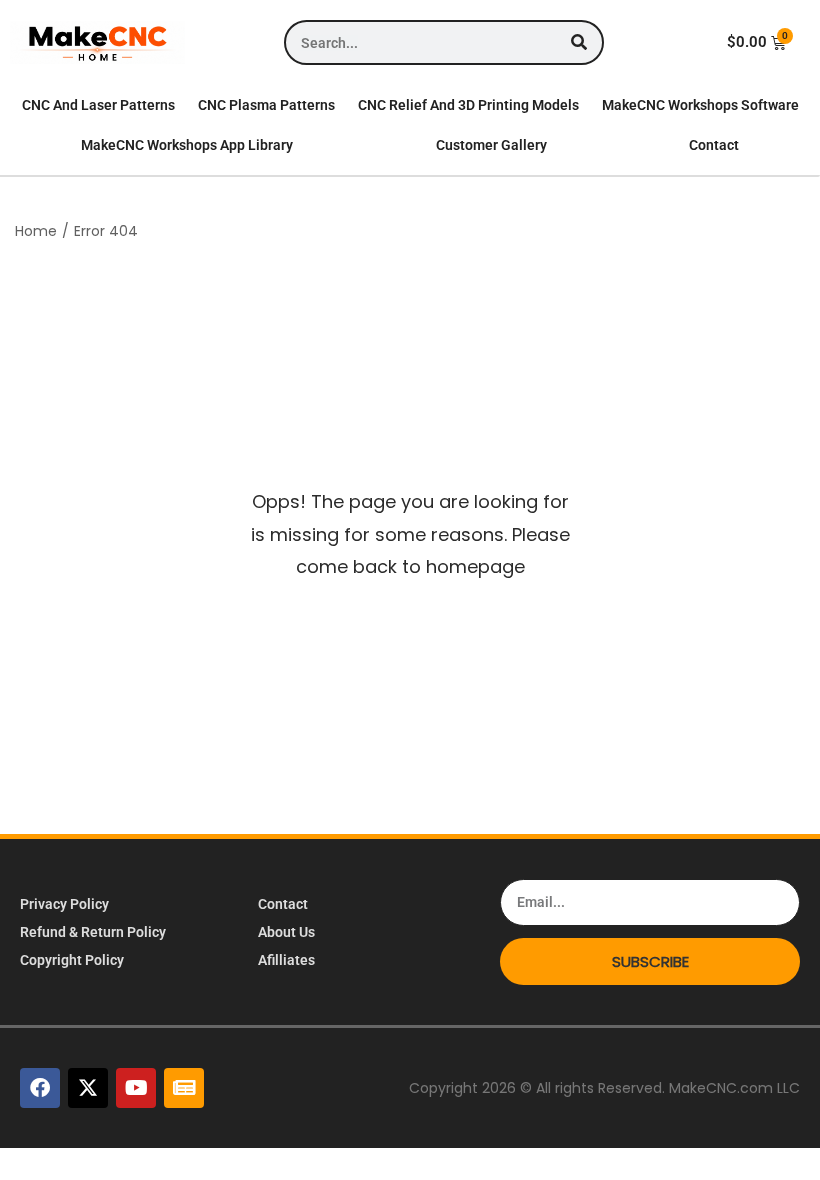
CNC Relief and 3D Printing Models (468, 105)
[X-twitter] (88, 1088)
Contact (714, 145)
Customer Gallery (491, 145)
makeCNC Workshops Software (700, 105)
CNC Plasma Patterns (266, 105)
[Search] (579, 42)
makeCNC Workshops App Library (187, 145)
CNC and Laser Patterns (98, 105)
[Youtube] (136, 1088)
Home (36, 231)
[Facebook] (40, 1088)
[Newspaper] (184, 1088)
